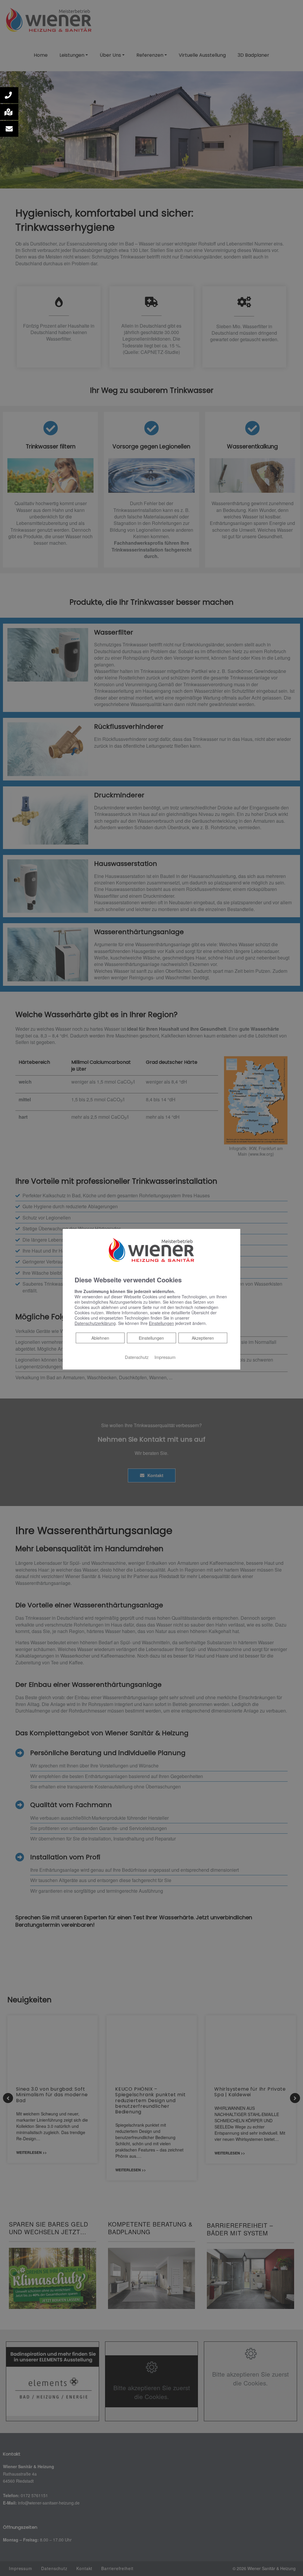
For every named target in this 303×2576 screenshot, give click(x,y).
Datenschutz (137, 1357)
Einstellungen (151, 1338)
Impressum (165, 1357)
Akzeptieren (203, 1338)
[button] (9, 95)
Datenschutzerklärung (95, 1323)
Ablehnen (100, 1338)
